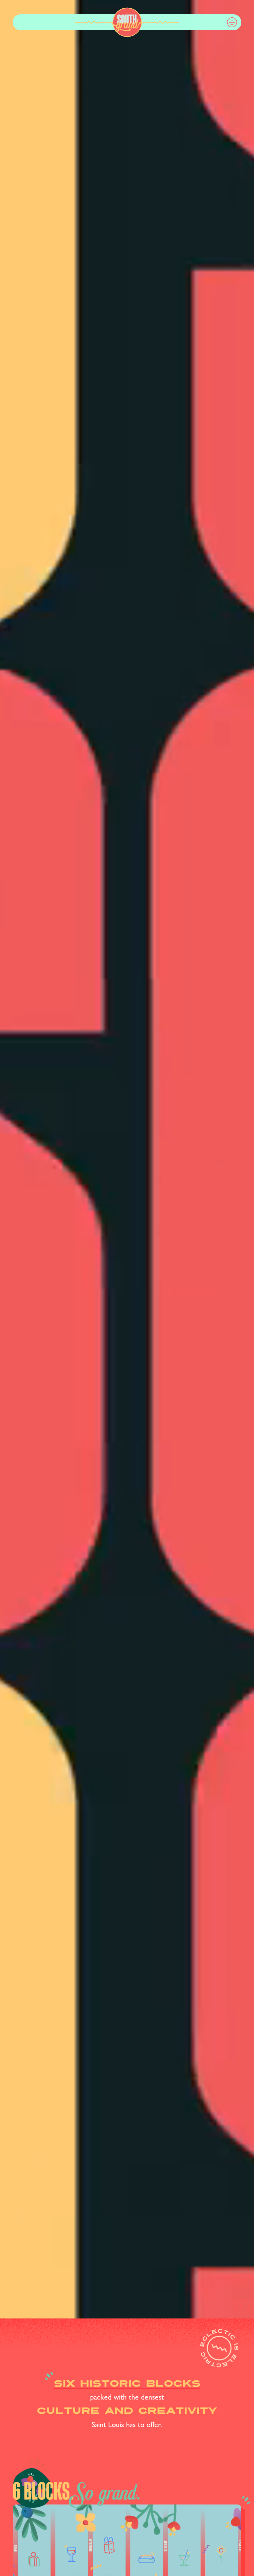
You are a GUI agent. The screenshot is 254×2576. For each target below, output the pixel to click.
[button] (232, 22)
